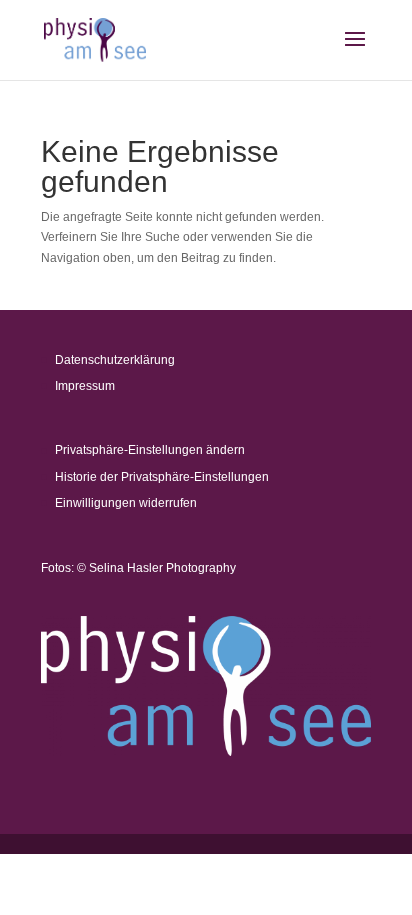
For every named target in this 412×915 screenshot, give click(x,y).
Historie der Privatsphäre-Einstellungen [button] (162, 477)
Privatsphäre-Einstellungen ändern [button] (150, 450)
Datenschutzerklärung (115, 360)
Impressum (85, 386)
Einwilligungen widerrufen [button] (126, 503)
